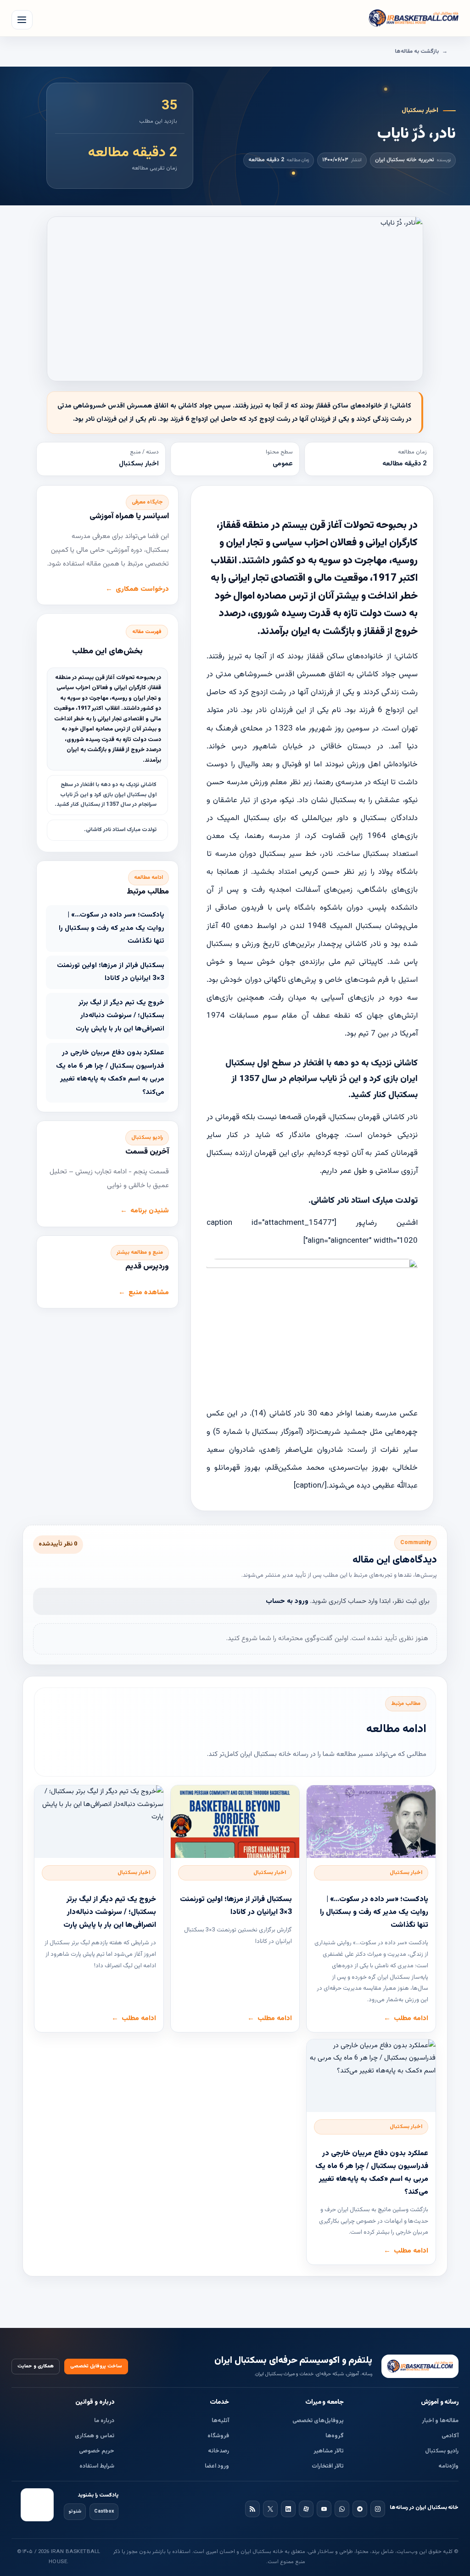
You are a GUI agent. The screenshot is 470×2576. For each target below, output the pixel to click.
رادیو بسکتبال (442, 2451)
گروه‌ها (335, 2436)
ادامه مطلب (411, 2018)
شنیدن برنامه (150, 1211)
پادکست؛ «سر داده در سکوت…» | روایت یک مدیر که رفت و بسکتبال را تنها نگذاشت (112, 928)
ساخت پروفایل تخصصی (96, 2366)
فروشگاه (218, 2436)
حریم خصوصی (97, 2451)
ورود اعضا (217, 2466)
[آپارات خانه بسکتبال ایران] (306, 2509)
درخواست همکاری (142, 589)
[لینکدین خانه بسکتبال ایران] (288, 2509)
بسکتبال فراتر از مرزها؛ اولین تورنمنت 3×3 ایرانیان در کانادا (111, 972)
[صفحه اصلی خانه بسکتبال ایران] (420, 2366)
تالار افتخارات (328, 2466)
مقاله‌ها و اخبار (440, 2421)
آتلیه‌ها (220, 2421)
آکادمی (450, 2436)
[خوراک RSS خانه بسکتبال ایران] (252, 2509)
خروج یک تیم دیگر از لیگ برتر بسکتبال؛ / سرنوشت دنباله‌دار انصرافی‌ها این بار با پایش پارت (120, 1016)
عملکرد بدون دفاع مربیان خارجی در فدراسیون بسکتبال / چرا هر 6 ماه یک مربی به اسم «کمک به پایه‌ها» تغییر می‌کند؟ (110, 1073)
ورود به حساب (287, 1601)
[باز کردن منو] (22, 20)
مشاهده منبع (149, 1293)
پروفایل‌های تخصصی (318, 2421)
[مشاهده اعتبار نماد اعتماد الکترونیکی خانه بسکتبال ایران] (37, 2505)
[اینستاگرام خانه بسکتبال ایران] (378, 2509)
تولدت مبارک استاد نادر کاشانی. (120, 830)
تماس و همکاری (95, 2436)
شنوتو (75, 2511)
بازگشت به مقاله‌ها (417, 51)
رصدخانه (218, 2451)
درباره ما (104, 2421)
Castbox (104, 2511)
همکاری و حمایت (36, 2366)
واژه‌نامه (448, 2466)
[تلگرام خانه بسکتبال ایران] (360, 2509)
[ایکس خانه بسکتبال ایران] (270, 2509)
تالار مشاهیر (329, 2451)
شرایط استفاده (97, 2466)
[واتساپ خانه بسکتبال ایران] (342, 2509)
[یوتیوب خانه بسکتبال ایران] (324, 2509)
